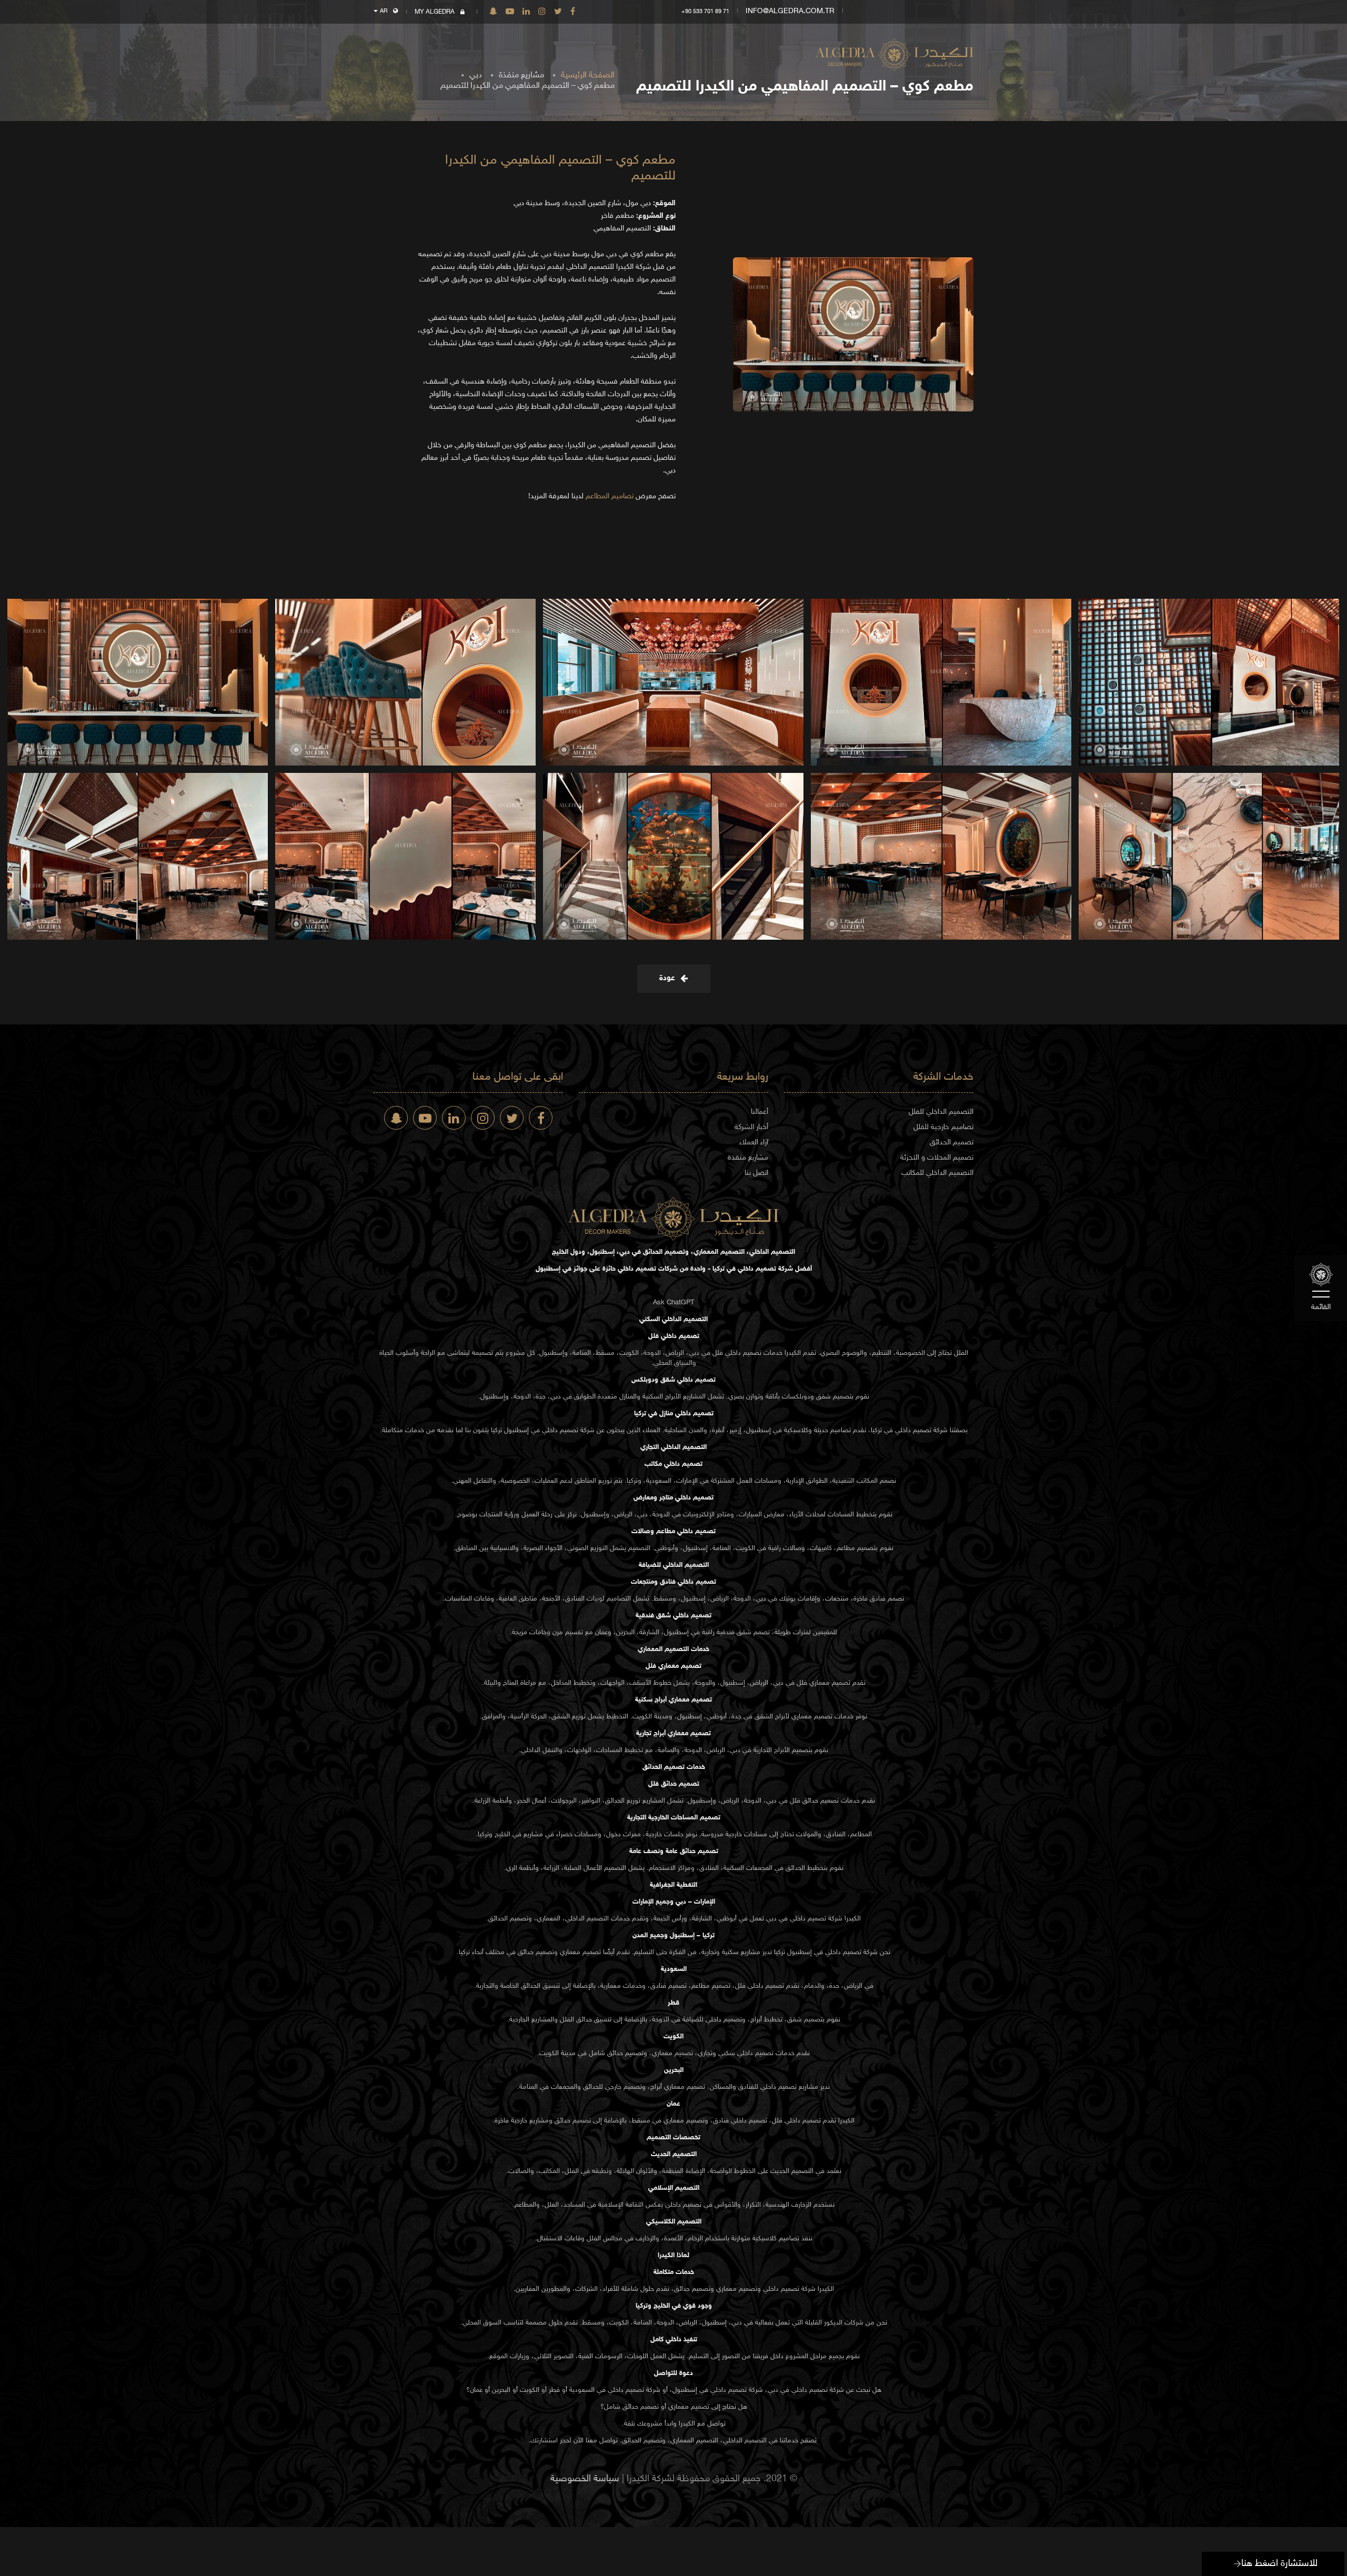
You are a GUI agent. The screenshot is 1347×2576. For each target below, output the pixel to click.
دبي (476, 76)
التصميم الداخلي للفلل (941, 1112)
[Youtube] (510, 12)
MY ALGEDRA (435, 12)
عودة (669, 978)
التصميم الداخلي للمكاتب (937, 1173)
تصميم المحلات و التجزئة (937, 1158)
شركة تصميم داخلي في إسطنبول (549, 1431)
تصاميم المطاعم (610, 496)
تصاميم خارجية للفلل (943, 1127)
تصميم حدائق (821, 1801)
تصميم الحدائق (952, 1143)
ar (384, 11)
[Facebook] (573, 12)
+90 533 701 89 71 (705, 12)
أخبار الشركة (751, 1127)
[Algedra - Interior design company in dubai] (894, 48)
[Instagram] (542, 12)
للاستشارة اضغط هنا (1279, 2564)
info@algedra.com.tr (790, 11)
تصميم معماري (830, 1683)
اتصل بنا (756, 1173)
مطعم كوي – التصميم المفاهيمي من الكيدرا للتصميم (527, 86)
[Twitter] (558, 12)
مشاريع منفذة (521, 76)
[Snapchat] (493, 12)
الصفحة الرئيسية (588, 76)
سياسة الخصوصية (585, 2479)
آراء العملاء (754, 1143)
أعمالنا (760, 1112)
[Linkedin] (526, 12)
